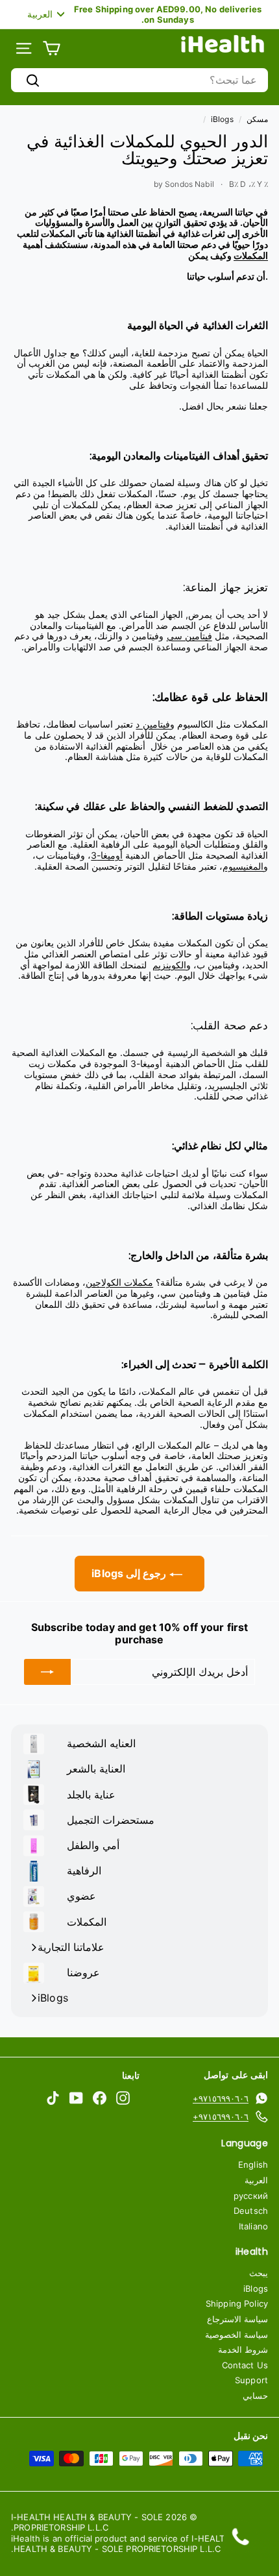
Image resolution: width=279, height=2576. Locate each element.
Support (251, 2380)
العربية (256, 2180)
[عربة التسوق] (52, 48)
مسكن (257, 119)
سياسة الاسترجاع (237, 2319)
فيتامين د (152, 724)
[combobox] (139, 80)
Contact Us (245, 2365)
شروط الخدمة (243, 2349)
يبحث (259, 2273)
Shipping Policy (237, 2303)
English (253, 2165)
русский (251, 2196)
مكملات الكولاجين (119, 1282)
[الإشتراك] (47, 1672)
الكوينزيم (169, 965)
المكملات (251, 255)
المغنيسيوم (243, 866)
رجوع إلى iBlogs (130, 1573)
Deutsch (251, 2211)
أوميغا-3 (107, 855)
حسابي (255, 2396)
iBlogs (222, 119)
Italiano (253, 2226)
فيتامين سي (189, 636)
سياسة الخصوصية (237, 2335)
